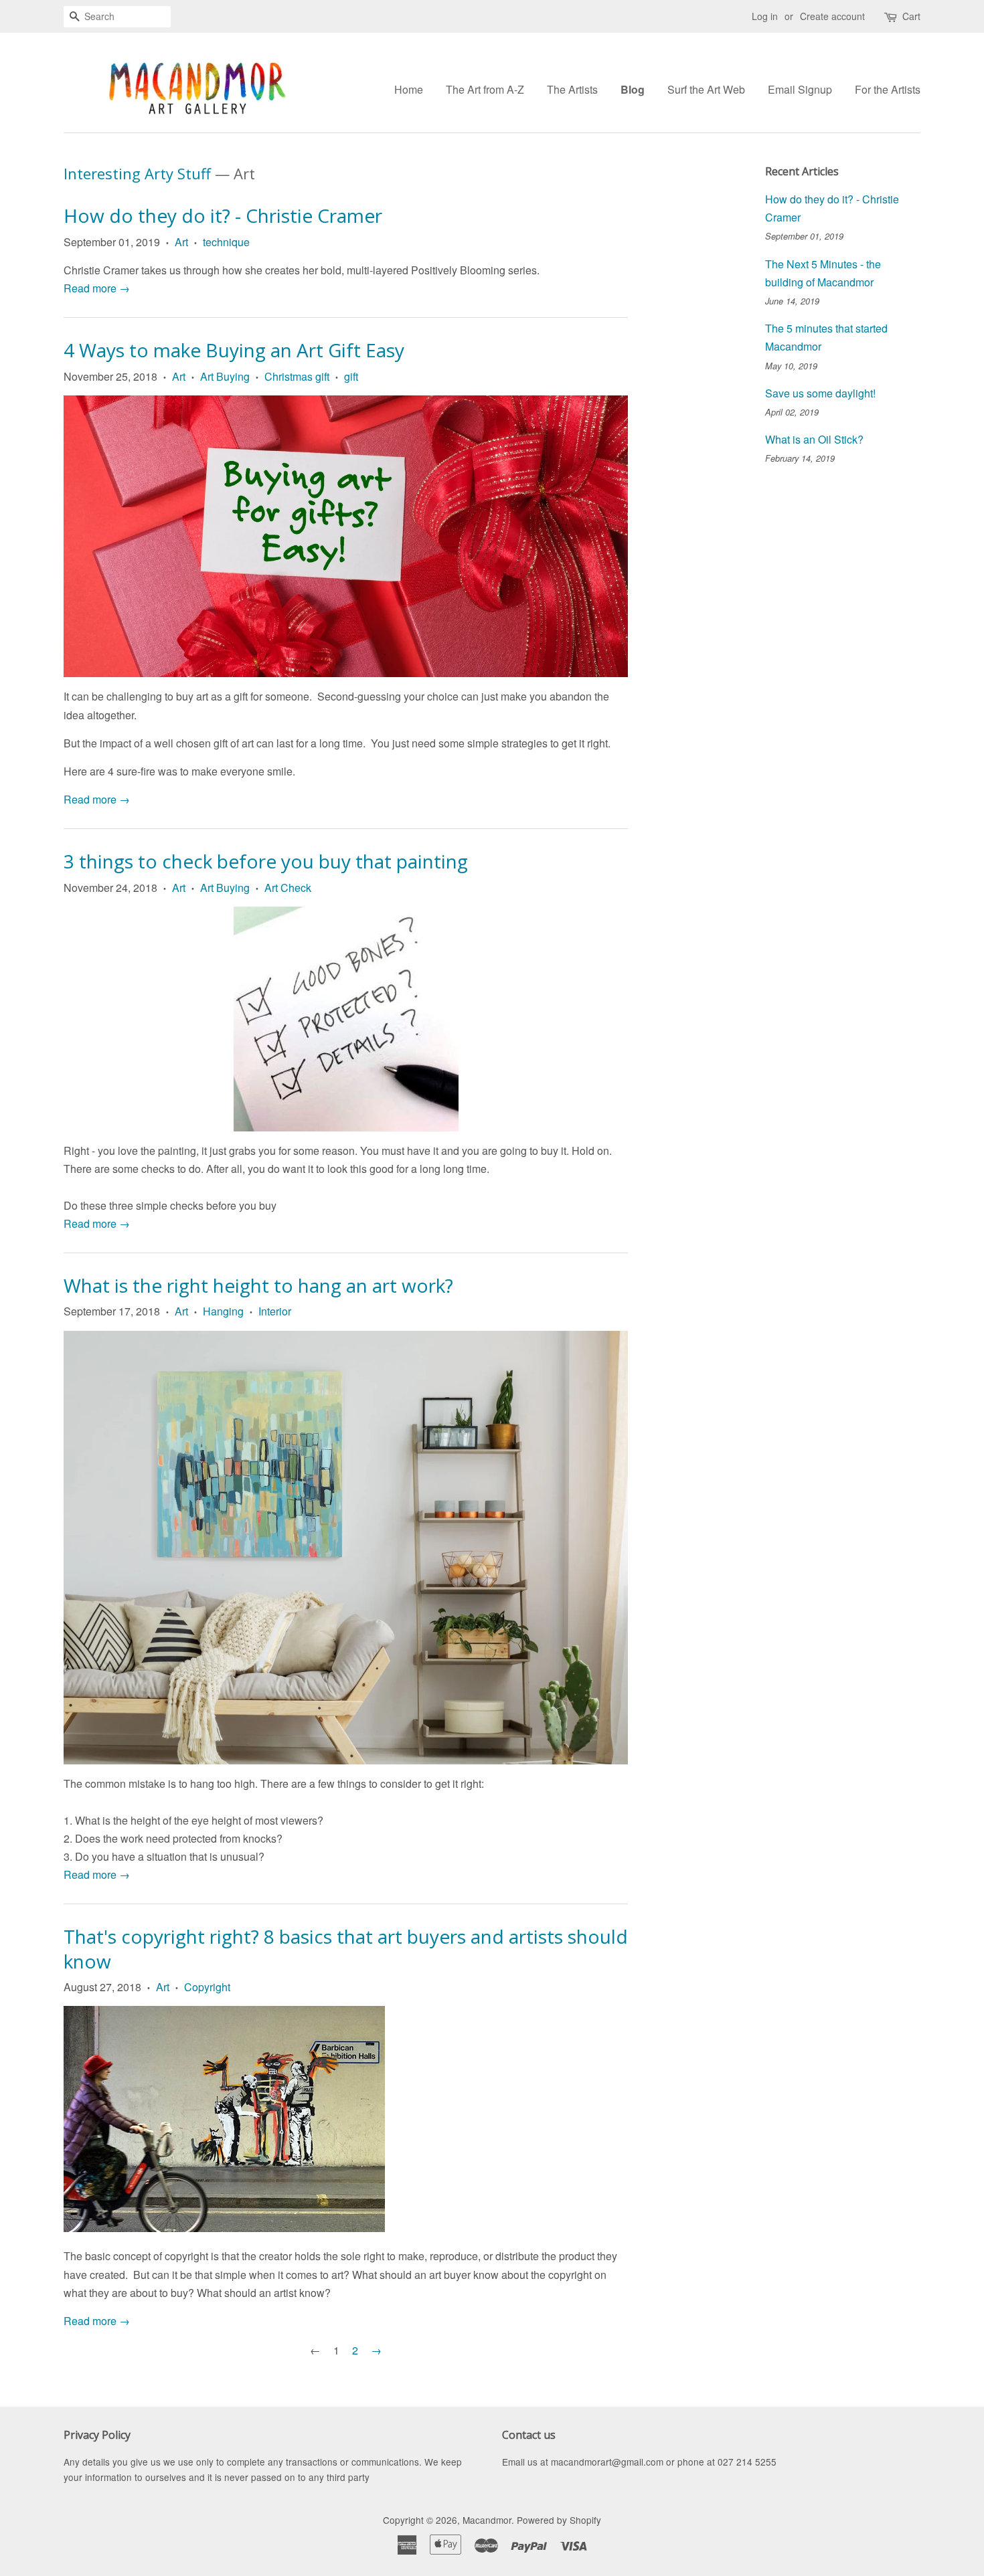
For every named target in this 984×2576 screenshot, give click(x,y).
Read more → (97, 288)
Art (181, 242)
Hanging (223, 1311)
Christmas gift (297, 376)
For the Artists (888, 89)
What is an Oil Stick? (814, 439)
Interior (275, 1311)
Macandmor (487, 2520)
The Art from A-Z (485, 89)
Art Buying (225, 376)
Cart (911, 16)
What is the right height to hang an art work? (258, 1285)
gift (351, 376)
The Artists (572, 89)
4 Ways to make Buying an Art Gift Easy (234, 350)
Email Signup (800, 89)
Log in (765, 16)
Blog (633, 89)
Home (409, 89)
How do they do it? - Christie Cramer (223, 215)
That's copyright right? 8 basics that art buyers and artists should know (346, 1948)
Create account (832, 16)
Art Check (288, 888)
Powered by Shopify (559, 2520)
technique (226, 242)
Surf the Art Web (706, 89)
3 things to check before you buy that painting (266, 861)
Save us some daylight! (820, 393)
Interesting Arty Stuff (137, 173)
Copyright (207, 1987)
